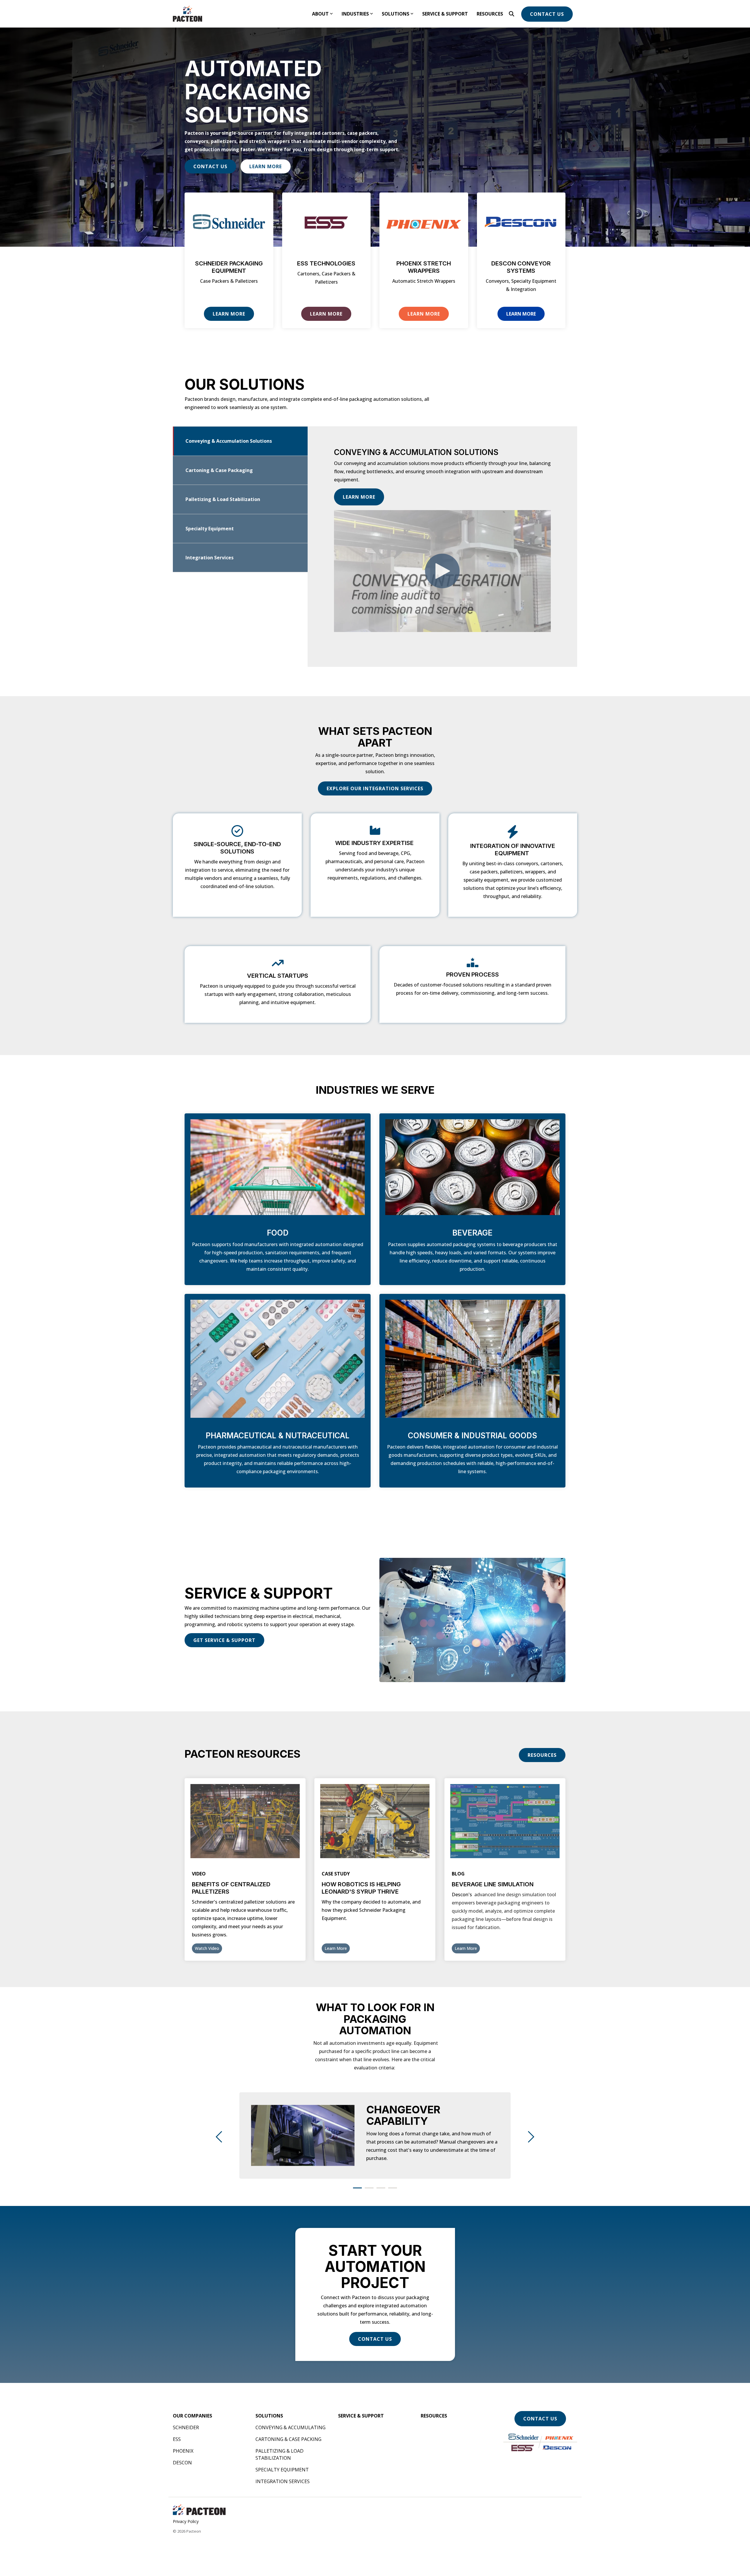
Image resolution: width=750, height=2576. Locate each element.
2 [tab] (368, 2190)
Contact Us (547, 14)
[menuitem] (192, 2416)
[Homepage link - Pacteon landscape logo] (199, 2512)
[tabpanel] (375, 2135)
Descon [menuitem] (182, 2463)
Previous (221, 2137)
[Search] (512, 14)
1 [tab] (356, 2190)
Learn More (266, 166)
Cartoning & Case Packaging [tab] (219, 470)
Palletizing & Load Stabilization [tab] (223, 499)
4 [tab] (391, 2190)
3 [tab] (379, 2190)
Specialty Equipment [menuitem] (282, 2470)
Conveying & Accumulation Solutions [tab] (229, 441)
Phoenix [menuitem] (183, 2451)
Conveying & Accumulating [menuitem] (290, 2427)
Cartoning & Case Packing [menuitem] (288, 2439)
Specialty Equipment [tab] (210, 529)
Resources (490, 14)
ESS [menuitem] (177, 2439)
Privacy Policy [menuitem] (186, 2521)
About (320, 14)
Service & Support (445, 14)
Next (529, 2137)
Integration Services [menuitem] (283, 2481)
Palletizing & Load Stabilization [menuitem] (280, 2454)
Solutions (396, 14)
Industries (355, 14)
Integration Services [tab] (209, 558)
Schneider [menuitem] (186, 2427)
